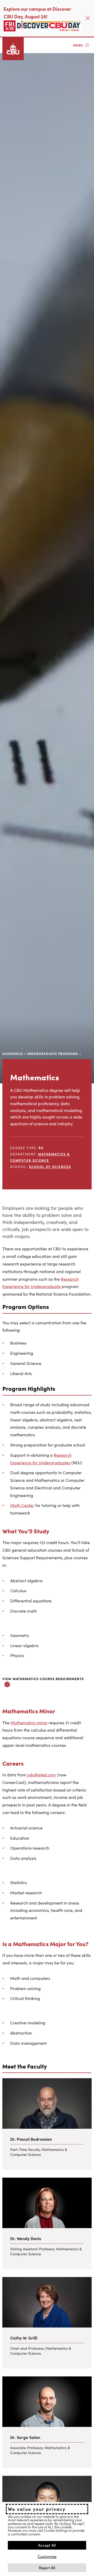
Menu (78, 45)
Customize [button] (47, 2556)
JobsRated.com (42, 1775)
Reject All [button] (47, 2567)
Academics (13, 1053)
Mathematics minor (29, 1722)
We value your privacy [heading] (37, 2509)
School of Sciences (50, 1166)
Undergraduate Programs (52, 1053)
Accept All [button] (47, 2545)
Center (28, 1505)
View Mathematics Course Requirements (43, 1679)
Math (16, 1505)
